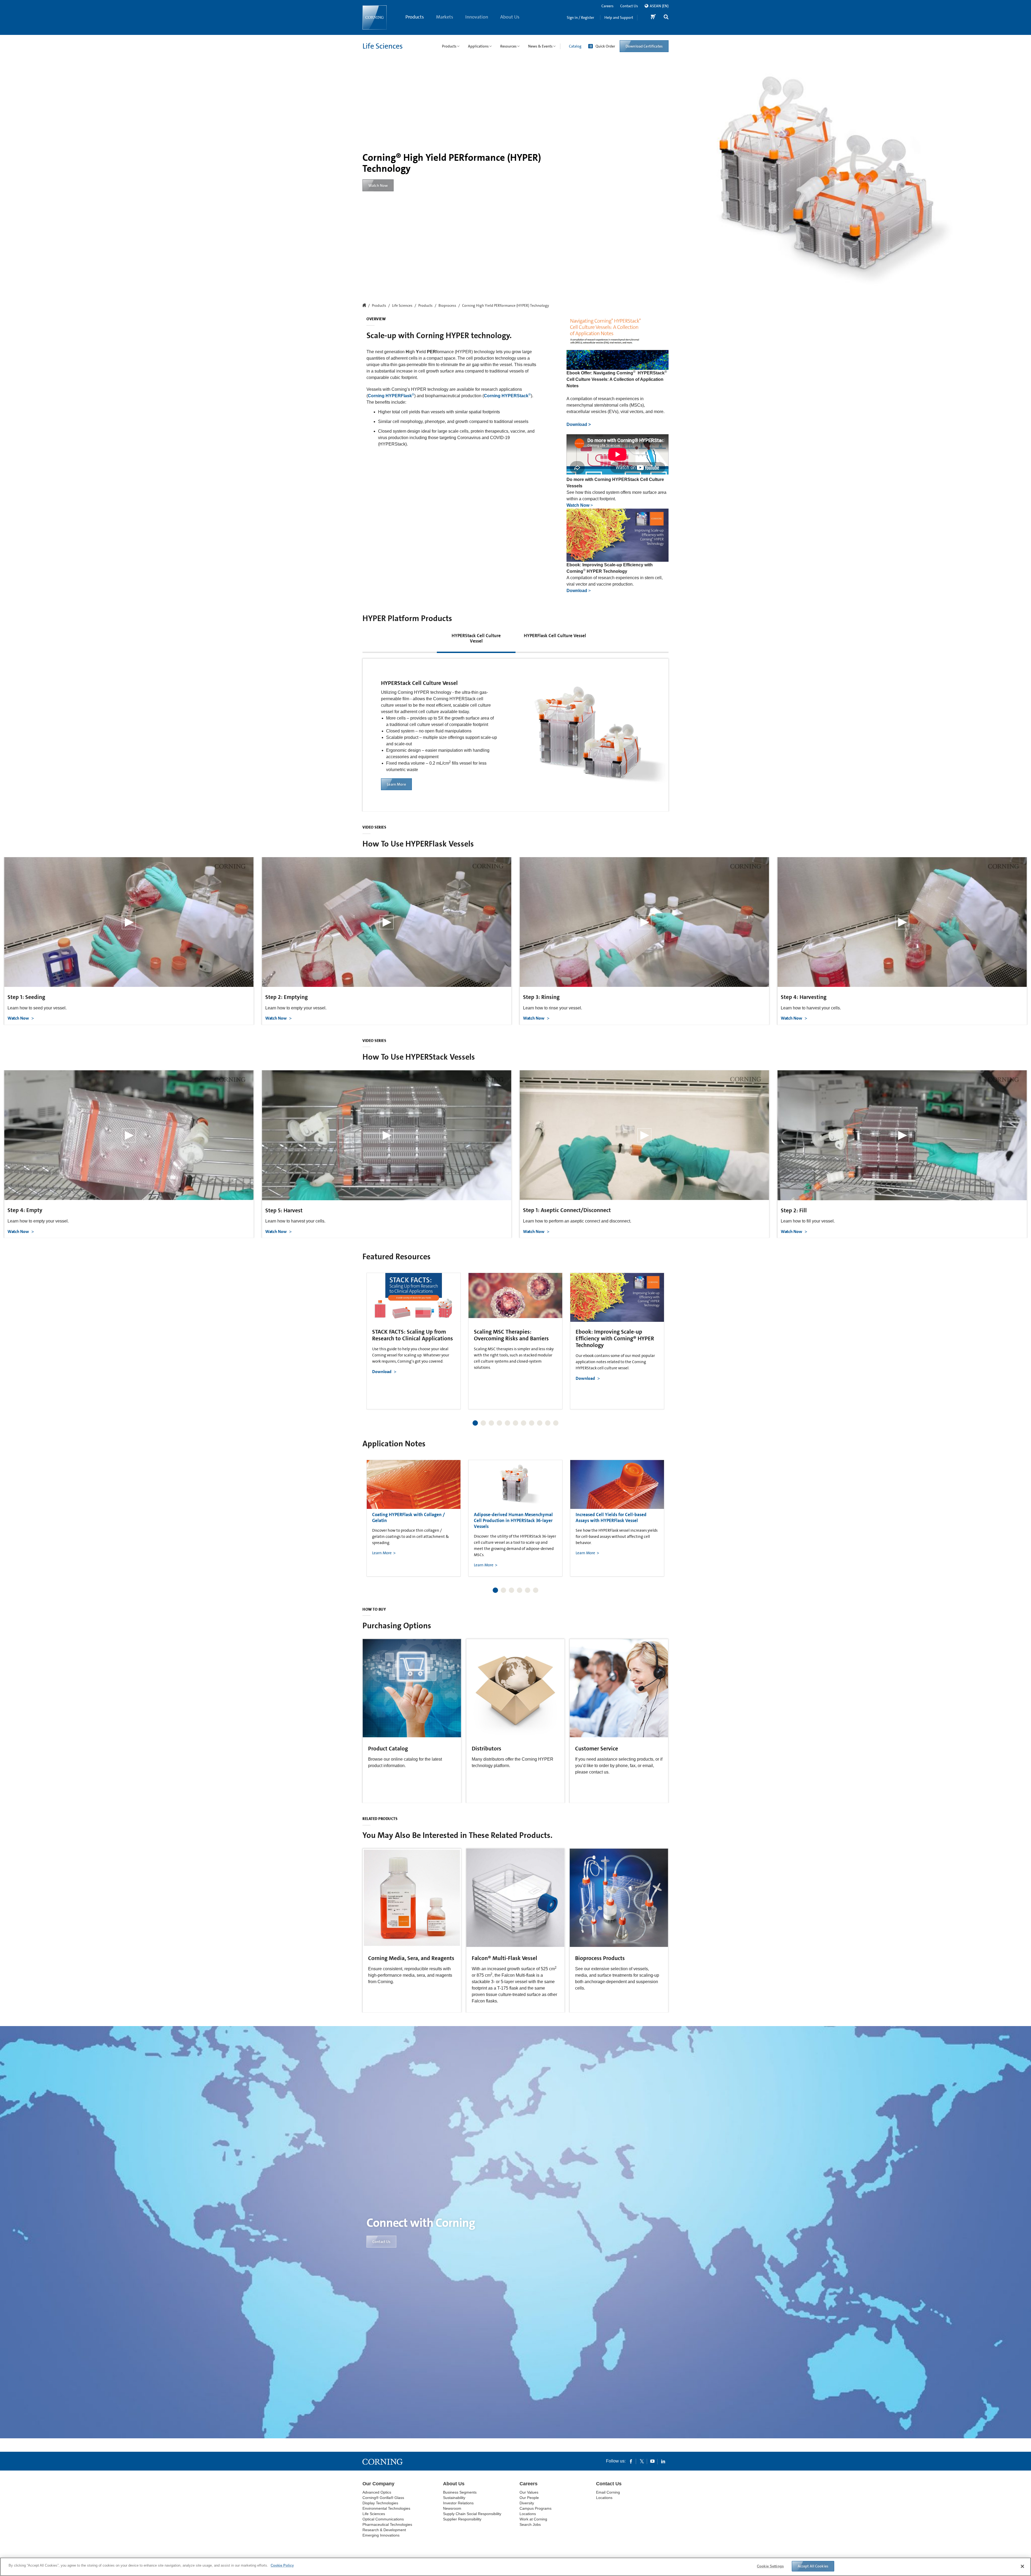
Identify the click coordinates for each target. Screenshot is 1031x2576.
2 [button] (483, 1423)
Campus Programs (536, 2508)
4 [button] (499, 1423)
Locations (528, 2514)
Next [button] (658, 1336)
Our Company (378, 2484)
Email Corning (608, 2492)
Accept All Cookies (813, 2566)
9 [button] (540, 1423)
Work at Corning (533, 2519)
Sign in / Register (580, 17)
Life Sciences (383, 46)
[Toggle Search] (666, 18)
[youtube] (652, 2461)
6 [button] (515, 1423)
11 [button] (556, 1423)
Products (415, 17)
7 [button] (524, 1423)
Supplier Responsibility (462, 2519)
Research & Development (384, 2530)
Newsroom (452, 2508)
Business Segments (460, 2492)
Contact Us (629, 6)
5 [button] (507, 1423)
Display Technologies (380, 2503)
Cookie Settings (770, 2566)
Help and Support (619, 17)
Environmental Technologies (386, 2508)
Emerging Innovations (381, 2535)
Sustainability (454, 2498)
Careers (607, 6)
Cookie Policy (282, 2565)
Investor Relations (458, 2503)
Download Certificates (644, 46)
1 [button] (475, 1423)
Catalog (575, 46)
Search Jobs (530, 2524)
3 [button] (491, 1423)
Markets (445, 17)
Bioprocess (447, 306)
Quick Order (605, 46)
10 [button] (548, 1423)
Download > (579, 424)
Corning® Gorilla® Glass (383, 2498)
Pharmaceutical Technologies (387, 2524)
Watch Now (19, 1018)
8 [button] (532, 1423)
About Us (510, 17)
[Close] (1022, 2566)
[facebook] (631, 2461)
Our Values (529, 2492)
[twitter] (642, 2461)
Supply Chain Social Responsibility (472, 2514)
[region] (515, 2567)
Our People (529, 2498)
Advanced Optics (377, 2492)
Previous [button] (373, 1336)
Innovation (477, 17)
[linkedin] (663, 2461)
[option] (414, 1341)
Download (382, 1372)
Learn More (396, 784)
